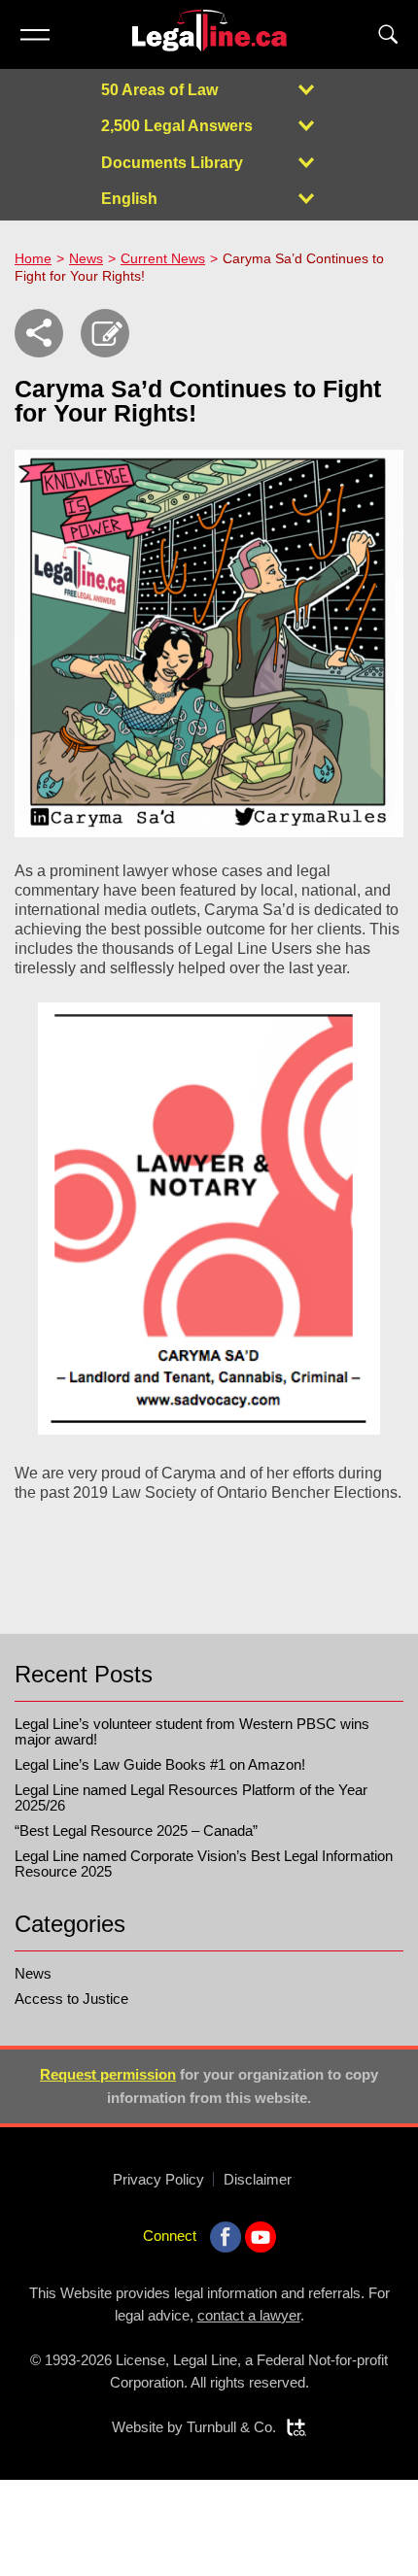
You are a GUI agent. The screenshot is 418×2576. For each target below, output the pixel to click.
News (86, 258)
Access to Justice (71, 1999)
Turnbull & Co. (231, 2427)
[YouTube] (261, 2237)
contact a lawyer (249, 2315)
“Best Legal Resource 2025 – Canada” (136, 1830)
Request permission (108, 2074)
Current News (163, 258)
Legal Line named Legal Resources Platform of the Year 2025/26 (191, 1797)
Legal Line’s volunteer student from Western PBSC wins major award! (192, 1731)
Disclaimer (258, 2179)
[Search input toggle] (388, 34)
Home (33, 258)
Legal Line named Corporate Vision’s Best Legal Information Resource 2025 (204, 1864)
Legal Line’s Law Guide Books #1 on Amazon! (160, 1764)
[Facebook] (226, 2237)
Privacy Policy (158, 2179)
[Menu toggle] (35, 34)
